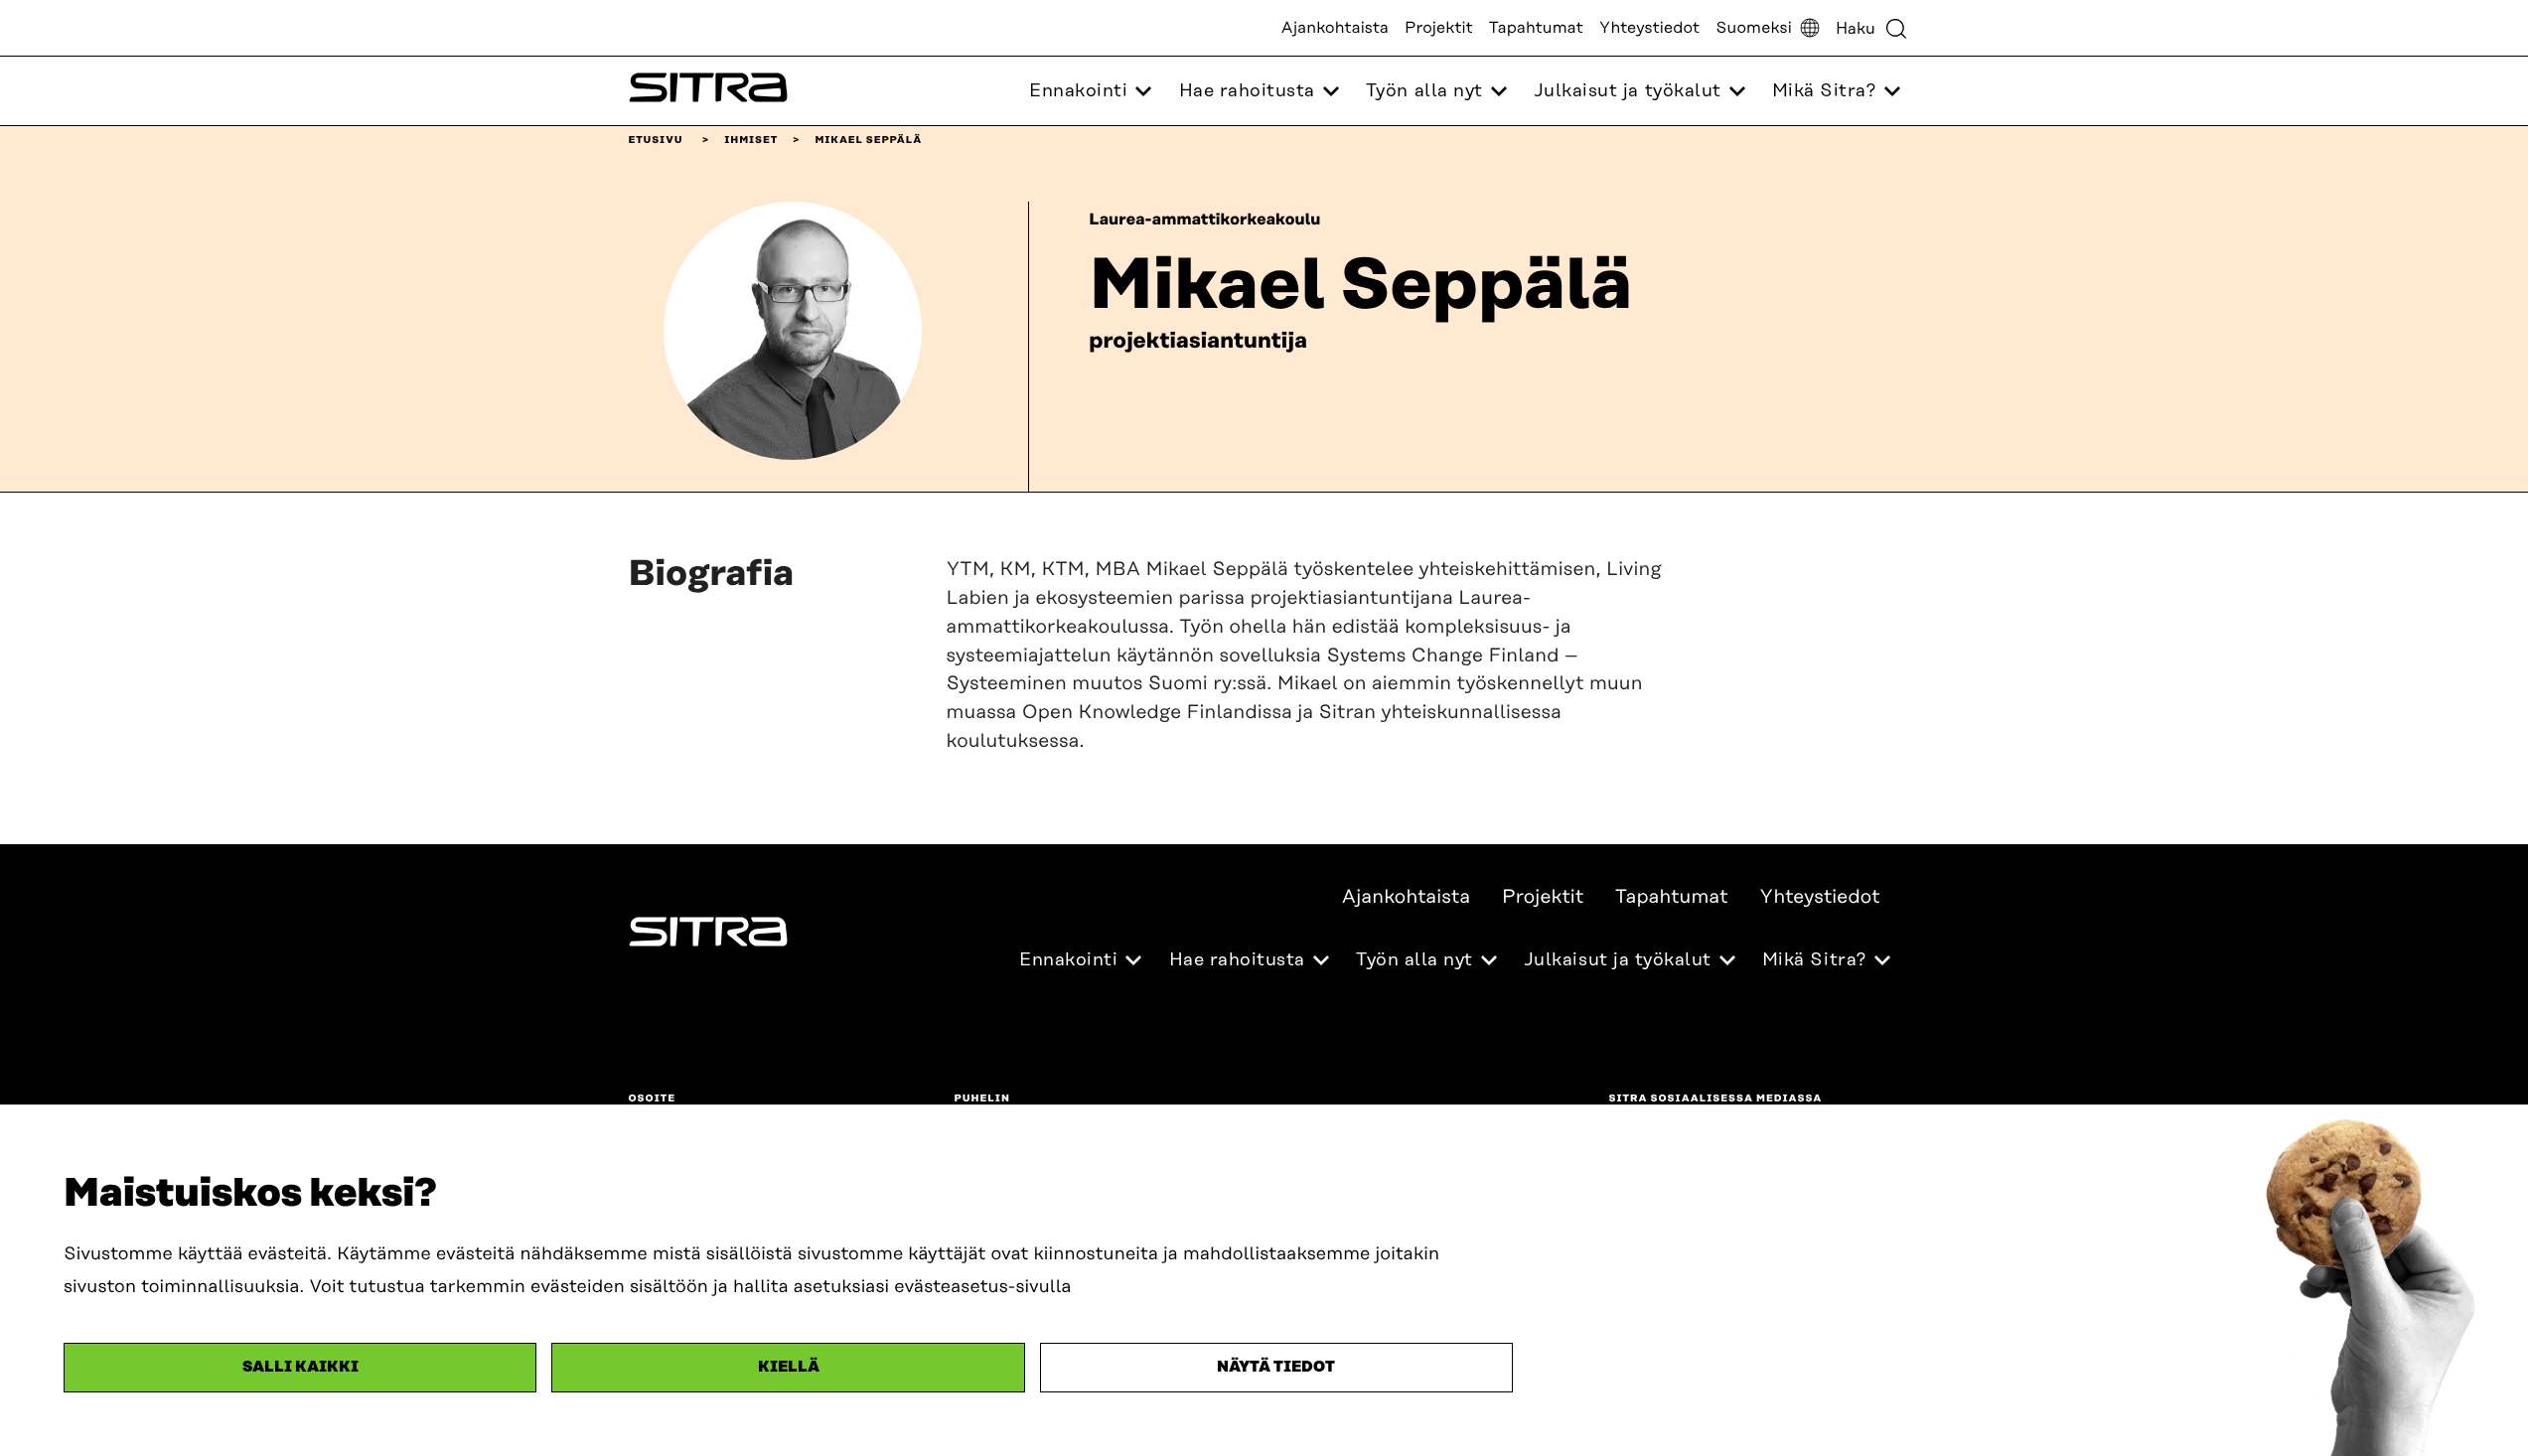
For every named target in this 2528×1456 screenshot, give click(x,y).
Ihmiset (751, 140)
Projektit (1439, 28)
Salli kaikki (300, 1367)
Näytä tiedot (1276, 1367)
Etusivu (656, 140)
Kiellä (789, 1367)
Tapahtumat (1536, 28)
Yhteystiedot (1649, 28)
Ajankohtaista (1335, 28)
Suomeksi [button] (1754, 28)
